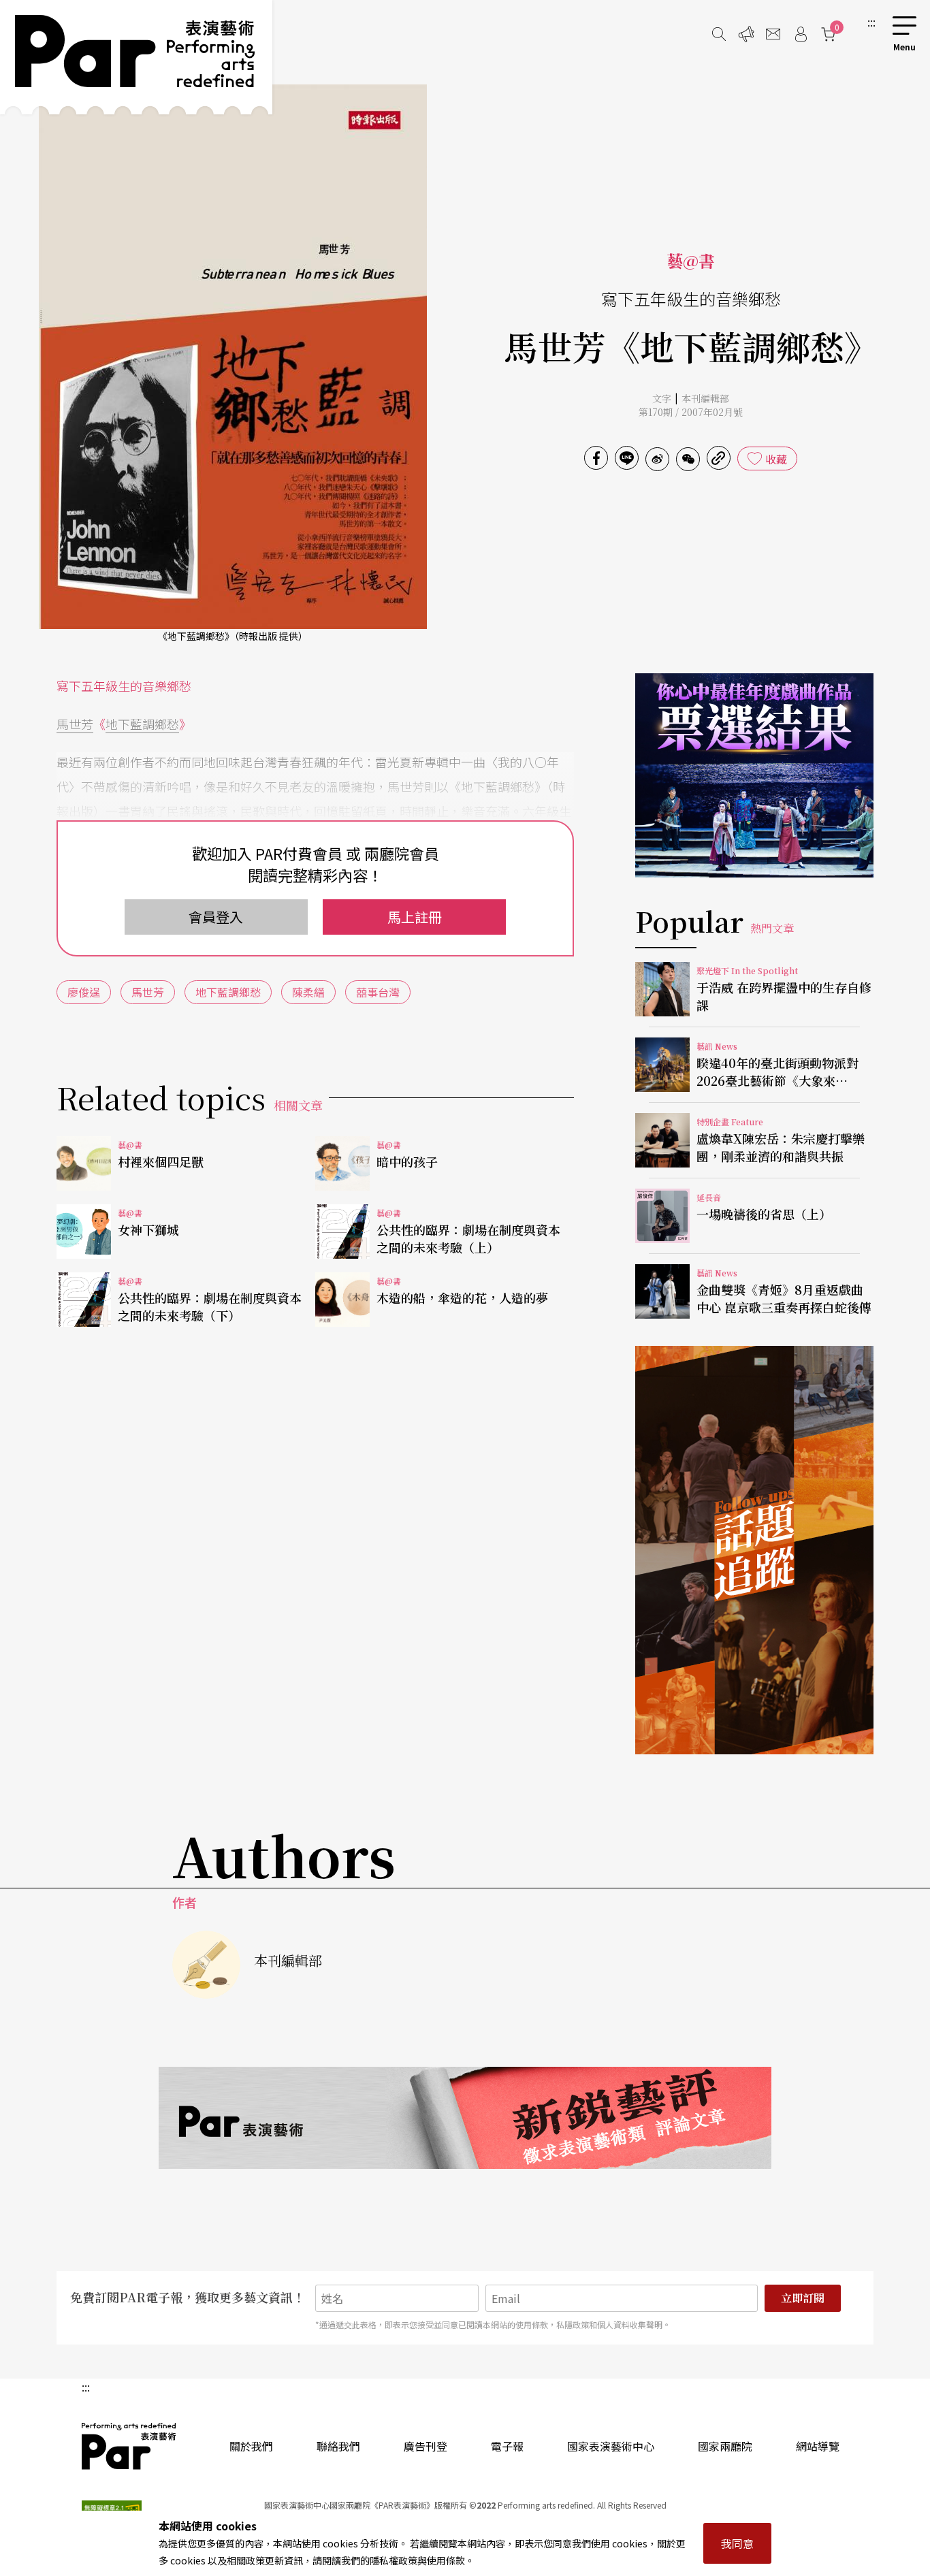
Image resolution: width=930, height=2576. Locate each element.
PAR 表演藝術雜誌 (129, 2446)
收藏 (776, 459)
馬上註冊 (415, 917)
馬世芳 (75, 724)
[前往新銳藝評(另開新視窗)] (465, 2118)
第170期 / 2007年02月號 (691, 412)
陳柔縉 (308, 992)
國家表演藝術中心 (611, 2446)
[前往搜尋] (719, 34)
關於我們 (251, 2446)
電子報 (507, 2446)
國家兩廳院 (725, 2446)
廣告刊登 (426, 2446)
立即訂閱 (803, 2298)
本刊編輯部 (705, 398)
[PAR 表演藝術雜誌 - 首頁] (136, 57)
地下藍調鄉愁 (142, 724)
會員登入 (216, 917)
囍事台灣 (378, 992)
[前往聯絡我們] (773, 34)
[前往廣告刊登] (746, 34)
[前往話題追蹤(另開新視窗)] (754, 1550)
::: (871, 22)
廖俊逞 (84, 992)
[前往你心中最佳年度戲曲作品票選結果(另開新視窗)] (754, 775)
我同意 (737, 2543)
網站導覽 (818, 2446)
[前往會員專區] (801, 34)
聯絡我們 (338, 2446)
